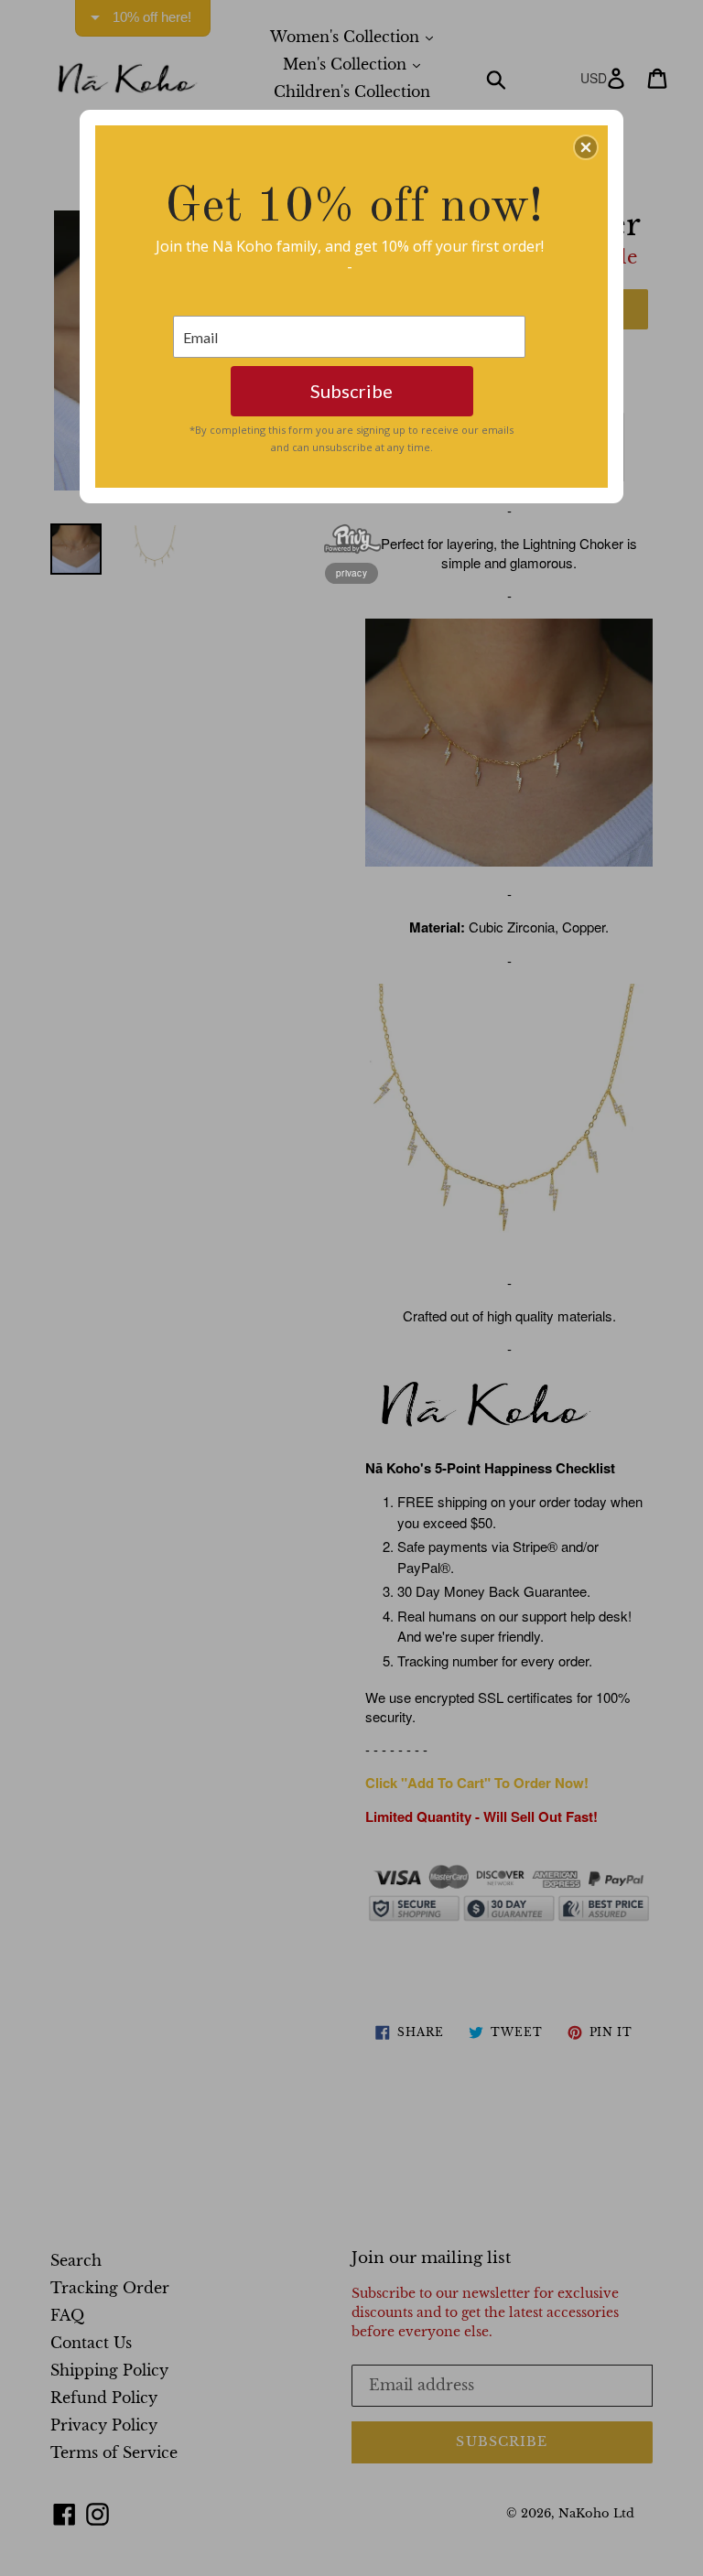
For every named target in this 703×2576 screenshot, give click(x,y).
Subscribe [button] (351, 391)
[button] (586, 147)
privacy (351, 573)
